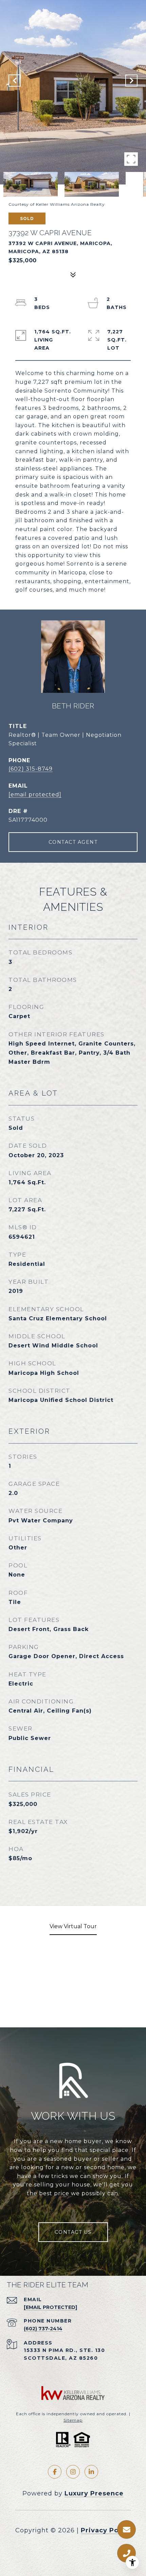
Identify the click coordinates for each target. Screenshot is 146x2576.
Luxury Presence (94, 2493)
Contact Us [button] (73, 2232)
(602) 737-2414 (43, 2329)
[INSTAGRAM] (73, 2472)
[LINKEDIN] (91, 2472)
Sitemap (73, 2420)
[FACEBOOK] (55, 2472)
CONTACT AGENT (73, 842)
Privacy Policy (106, 2530)
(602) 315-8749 (31, 769)
